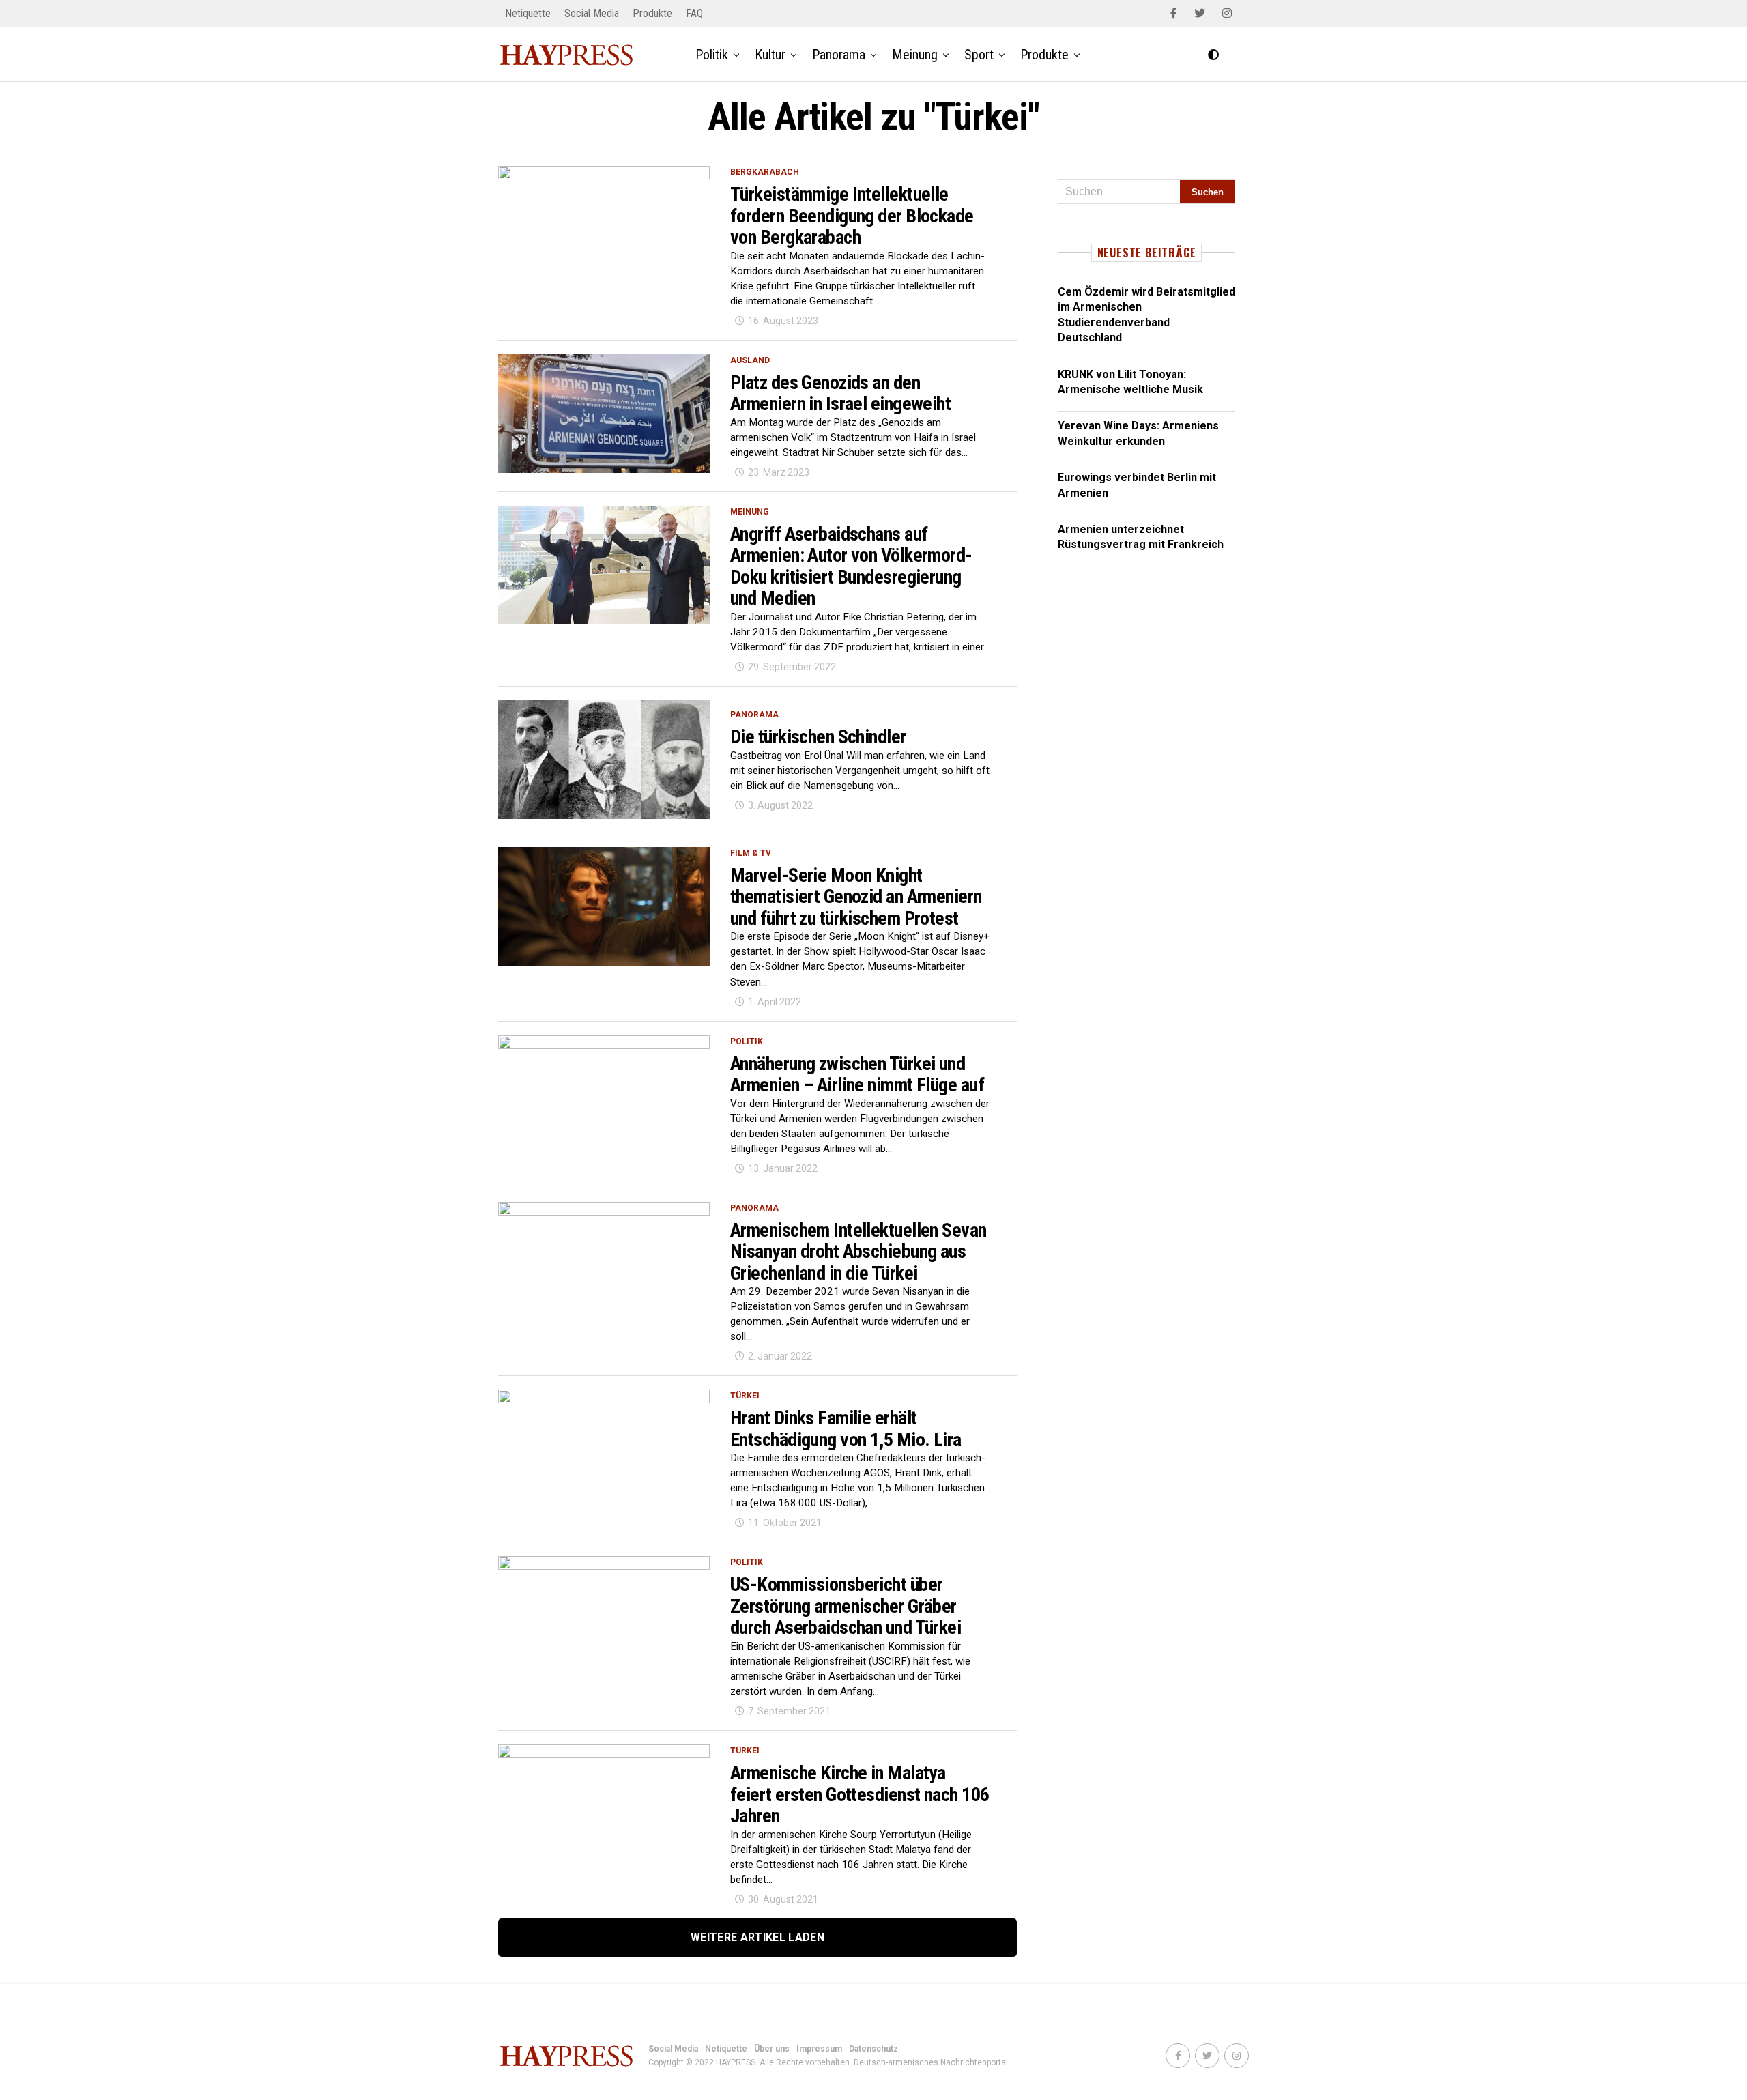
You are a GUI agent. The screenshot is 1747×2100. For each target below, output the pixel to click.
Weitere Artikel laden (757, 1937)
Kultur (770, 55)
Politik (712, 55)
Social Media (592, 13)
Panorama (839, 55)
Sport (979, 55)
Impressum (819, 2049)
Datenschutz (873, 2049)
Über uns (772, 2049)
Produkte (652, 13)
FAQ (694, 13)
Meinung (915, 55)
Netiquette (528, 13)
